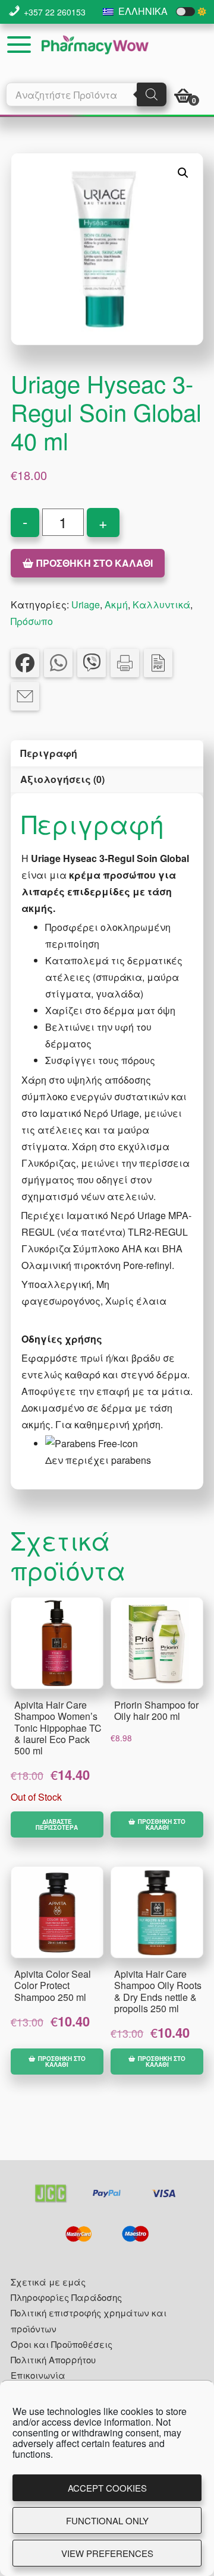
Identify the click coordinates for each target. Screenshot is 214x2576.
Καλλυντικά (161, 604)
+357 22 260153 (55, 12)
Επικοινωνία (38, 2375)
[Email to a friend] (25, 696)
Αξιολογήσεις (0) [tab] (62, 779)
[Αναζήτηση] (152, 94)
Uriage (86, 604)
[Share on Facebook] (25, 663)
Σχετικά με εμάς (48, 2282)
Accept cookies (107, 2488)
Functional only (107, 2520)
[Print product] (125, 663)
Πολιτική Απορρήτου (53, 2359)
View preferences (107, 2553)
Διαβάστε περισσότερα (57, 1824)
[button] (183, 173)
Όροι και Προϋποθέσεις (62, 2344)
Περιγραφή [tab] (49, 753)
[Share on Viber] (92, 663)
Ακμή (116, 604)
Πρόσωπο (32, 621)
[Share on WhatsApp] (58, 663)
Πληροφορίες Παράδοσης (66, 2297)
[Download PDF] (158, 663)
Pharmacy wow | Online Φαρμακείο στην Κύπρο (95, 45)
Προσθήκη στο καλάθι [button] (162, 1824)
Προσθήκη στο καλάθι (95, 563)
